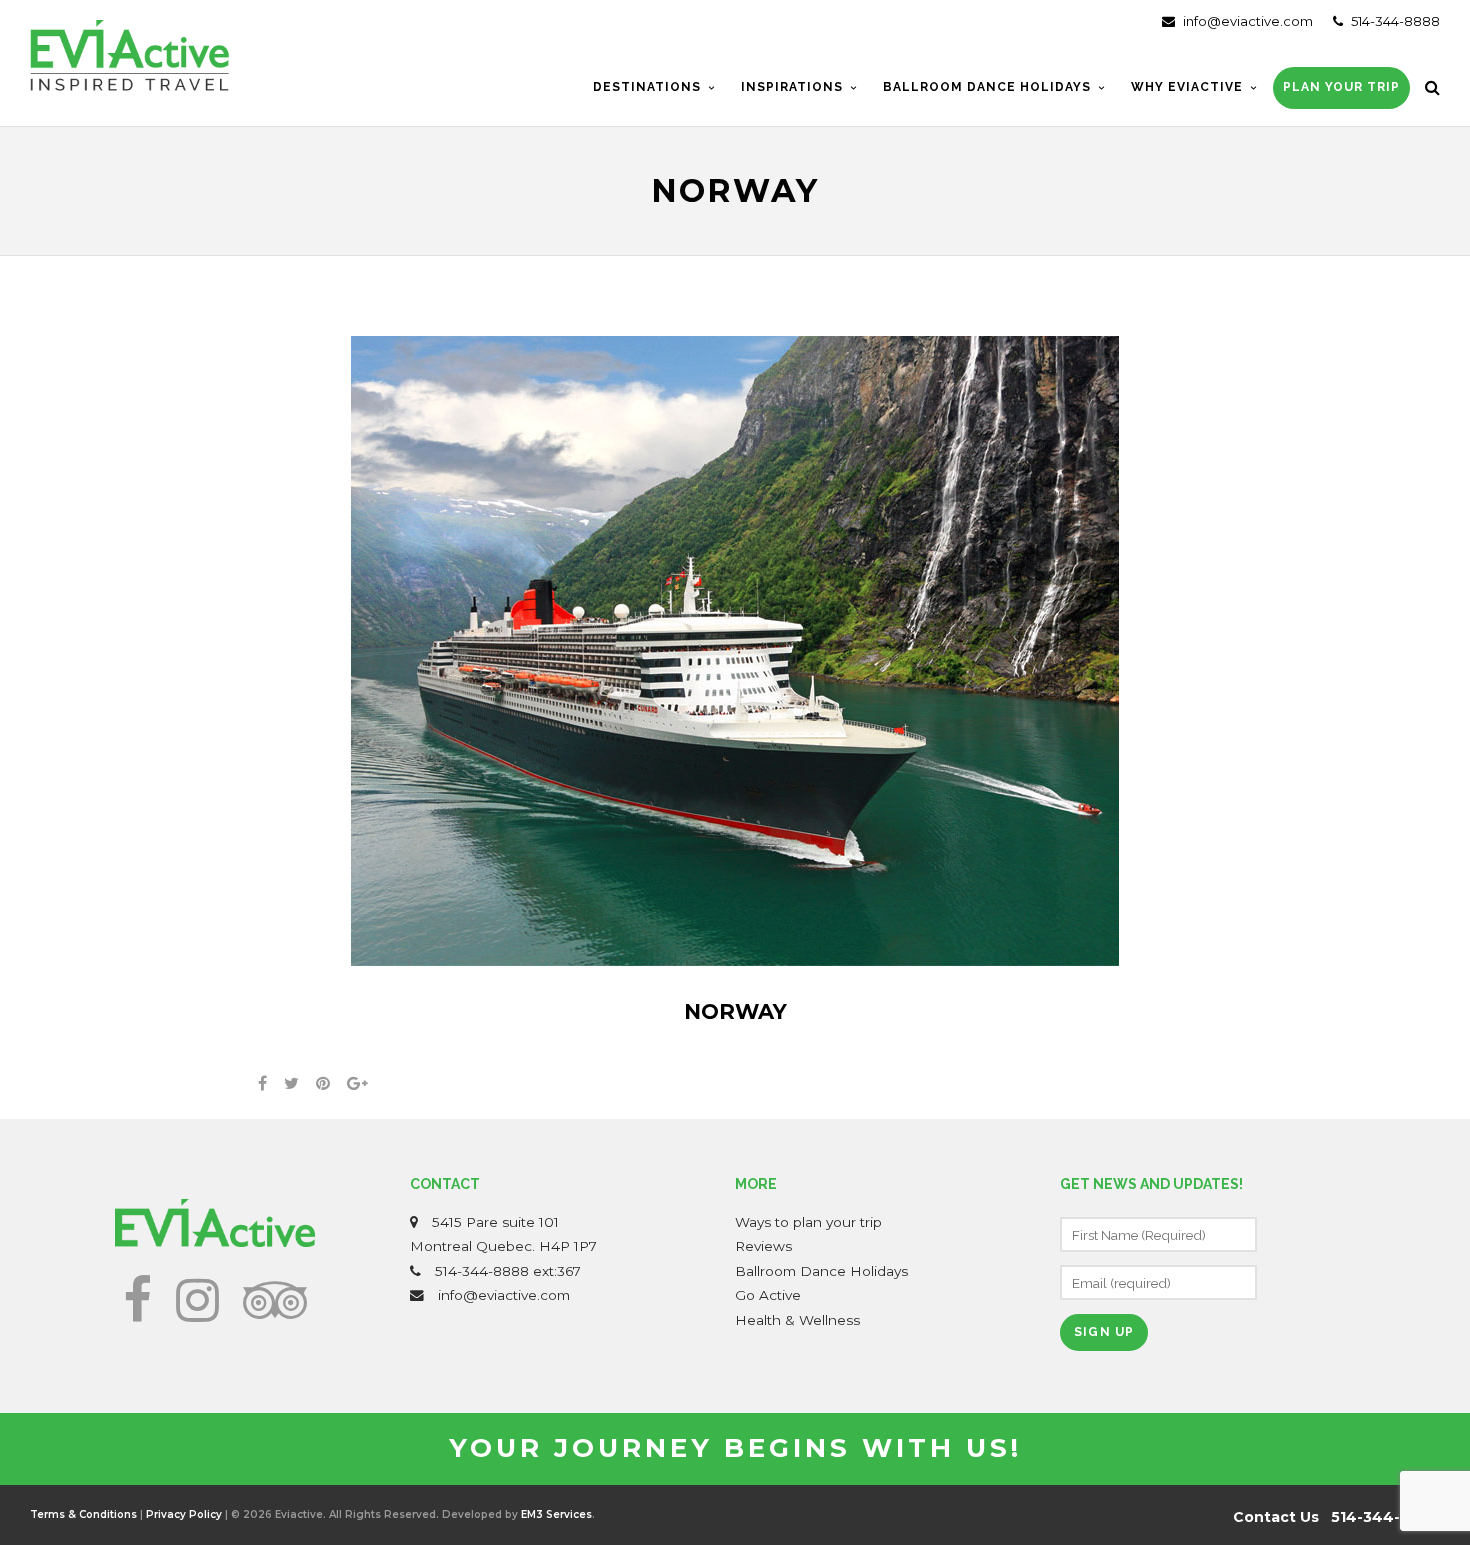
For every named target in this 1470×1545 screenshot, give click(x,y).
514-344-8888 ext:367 (508, 1271)
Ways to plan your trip (808, 1222)
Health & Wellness (797, 1320)
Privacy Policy (184, 1514)
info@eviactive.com (1246, 21)
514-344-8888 (1394, 21)
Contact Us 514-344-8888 (1336, 1517)
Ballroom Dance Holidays (821, 1271)
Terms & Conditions (83, 1514)
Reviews (763, 1246)
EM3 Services (556, 1514)
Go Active (768, 1295)
